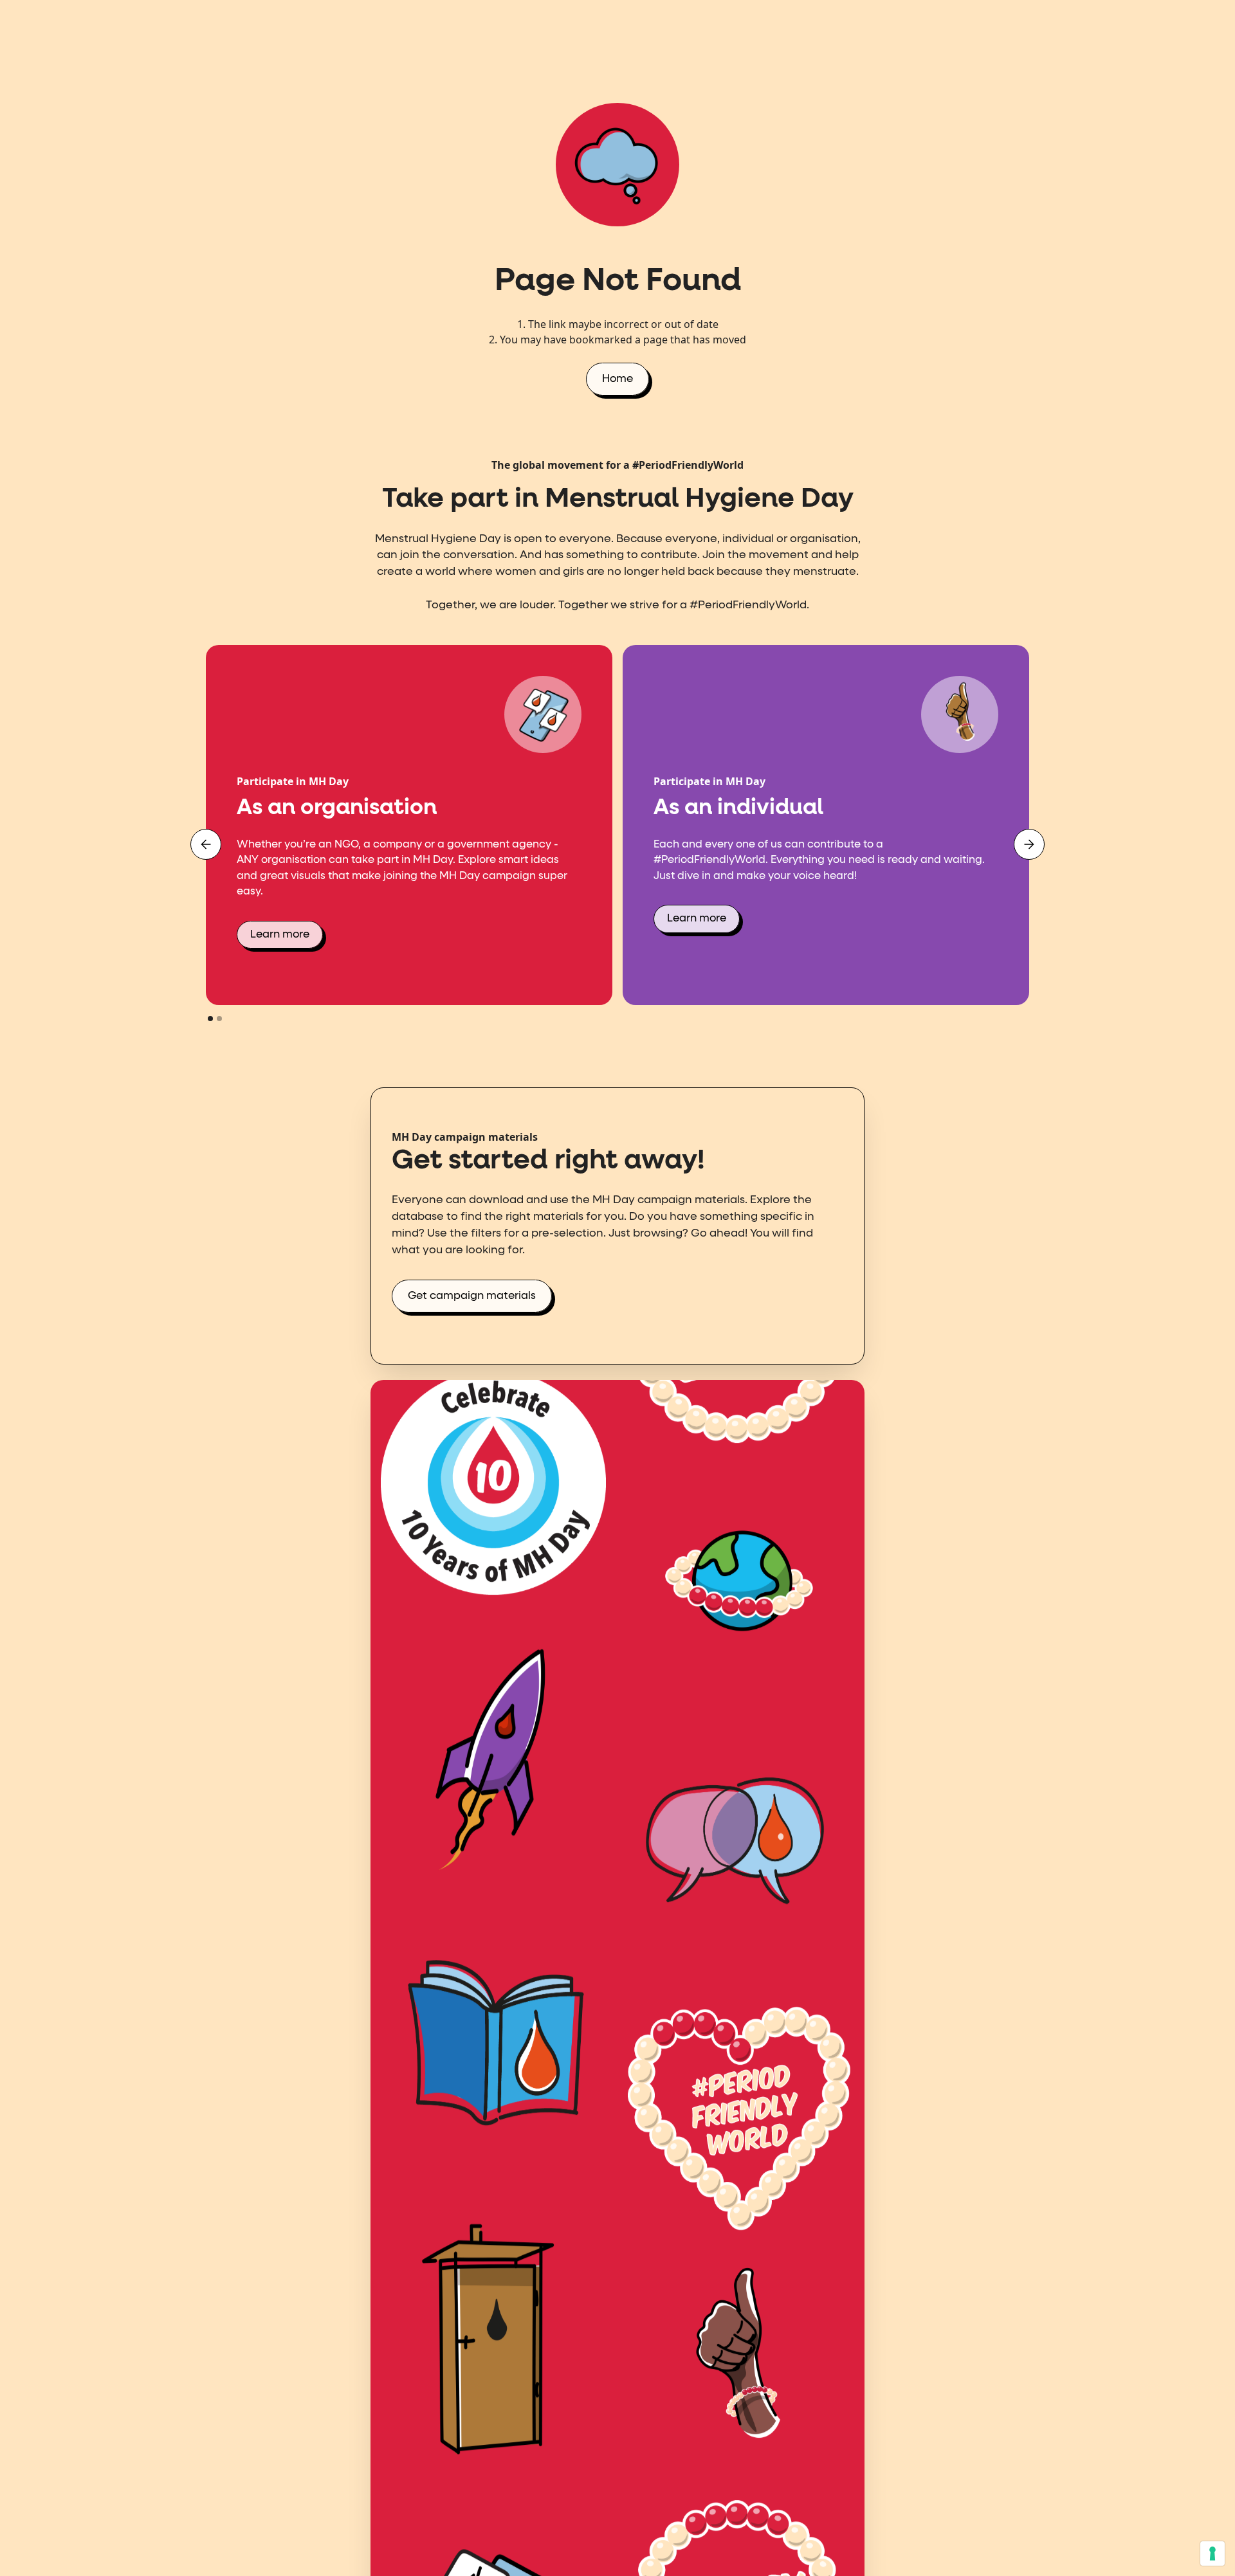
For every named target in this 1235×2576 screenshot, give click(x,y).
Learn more (280, 935)
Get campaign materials (472, 1296)
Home (617, 379)
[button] (206, 844)
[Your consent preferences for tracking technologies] (1212, 2553)
